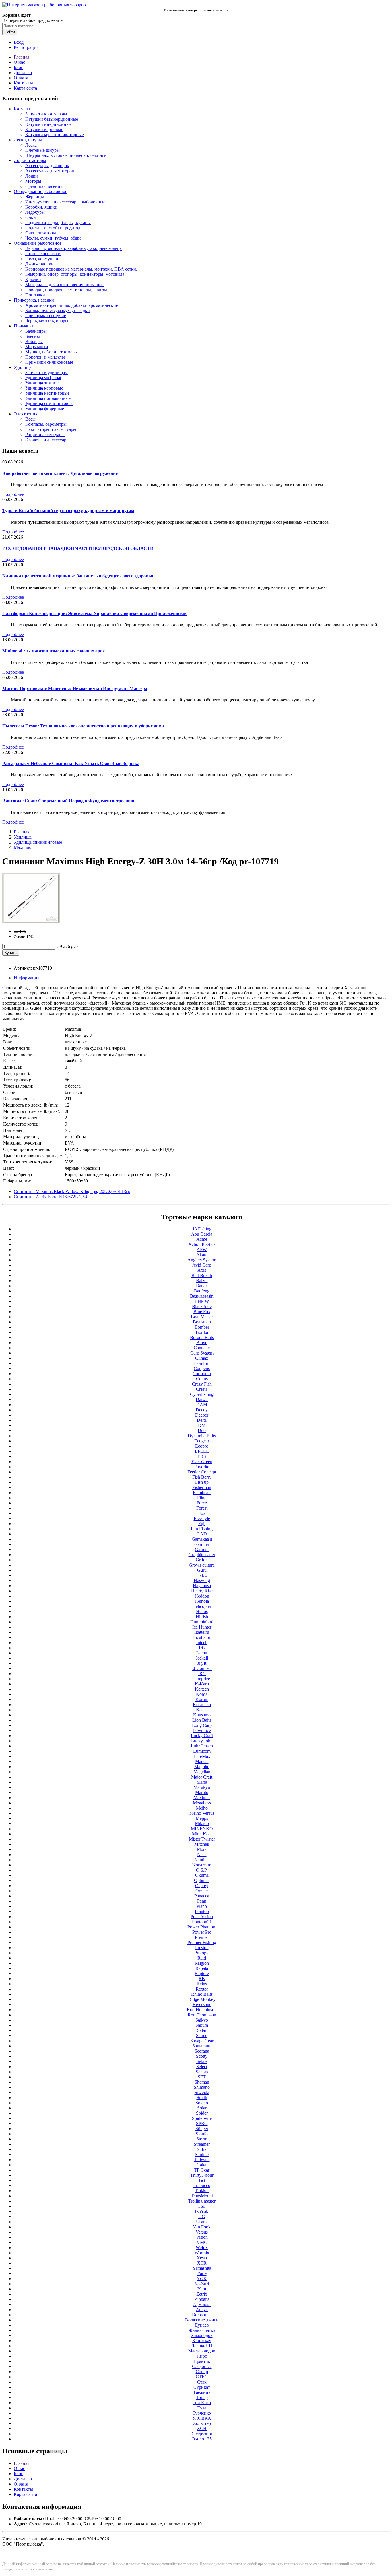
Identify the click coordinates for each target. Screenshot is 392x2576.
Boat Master (202, 1317)
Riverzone (202, 2004)
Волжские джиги (202, 2320)
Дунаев (202, 2325)
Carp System (202, 1353)
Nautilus (202, 1860)
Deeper (202, 1415)
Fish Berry (202, 1477)
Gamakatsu (202, 1539)
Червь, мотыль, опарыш (48, 321)
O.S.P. (202, 1870)
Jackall (202, 1658)
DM (202, 1425)
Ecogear (202, 1441)
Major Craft (202, 1777)
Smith (202, 2098)
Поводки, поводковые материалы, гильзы (66, 290)
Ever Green (202, 1462)
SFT (202, 2077)
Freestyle (202, 1518)
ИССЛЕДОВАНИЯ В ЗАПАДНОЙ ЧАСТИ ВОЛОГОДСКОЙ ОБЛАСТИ (78, 548)
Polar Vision (202, 1917)
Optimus (202, 1880)
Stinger (202, 2129)
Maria (202, 1782)
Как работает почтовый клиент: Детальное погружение (60, 473)
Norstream (202, 1865)
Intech (202, 1642)
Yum (202, 2289)
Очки (31, 217)
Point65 (202, 1911)
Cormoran (202, 1374)
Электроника (27, 414)
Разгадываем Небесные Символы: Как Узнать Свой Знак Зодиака (71, 763)
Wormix (202, 2253)
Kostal (202, 1710)
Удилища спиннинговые (49, 403)
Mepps (202, 1818)
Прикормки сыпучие (46, 316)
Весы (30, 419)
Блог (18, 67)
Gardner (202, 1544)
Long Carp (202, 1725)
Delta (202, 1420)
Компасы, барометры (46, 424)
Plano (202, 1906)
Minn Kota (202, 1834)
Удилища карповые (44, 388)
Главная (22, 57)
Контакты (23, 83)
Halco (202, 1575)
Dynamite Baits (202, 1436)
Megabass (202, 1803)
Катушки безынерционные (52, 119)
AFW (202, 1250)
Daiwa (202, 1399)
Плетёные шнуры (42, 150)
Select (202, 2067)
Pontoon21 (202, 1922)
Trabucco (202, 2185)
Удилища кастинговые (47, 393)
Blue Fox (202, 1312)
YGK (202, 2279)
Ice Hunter (202, 1627)
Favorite (202, 1467)
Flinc (202, 1498)
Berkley (202, 1301)
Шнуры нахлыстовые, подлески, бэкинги (66, 155)
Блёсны (33, 336)
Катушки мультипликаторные (55, 135)
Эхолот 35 (202, 2439)
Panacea (202, 1896)
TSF (202, 2206)
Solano (202, 2103)
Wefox (202, 2248)
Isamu (202, 1653)
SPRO (202, 2123)
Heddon (202, 1596)
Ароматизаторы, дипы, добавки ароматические (72, 305)
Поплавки (35, 295)
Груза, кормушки (42, 259)
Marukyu (202, 1787)
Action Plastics (202, 1244)
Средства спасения (44, 186)
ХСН (202, 2428)
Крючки (33, 279)
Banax (202, 1286)
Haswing (202, 1580)
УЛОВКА (202, 2418)
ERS (202, 1456)
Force (202, 1503)
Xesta (202, 2258)
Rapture (202, 1973)
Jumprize (202, 1679)
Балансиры (36, 331)
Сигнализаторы (41, 233)
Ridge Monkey (202, 1999)
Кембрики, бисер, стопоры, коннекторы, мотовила (75, 274)
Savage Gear (202, 2041)
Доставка (23, 73)
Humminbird (202, 1622)
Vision (202, 2237)
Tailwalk (202, 2160)
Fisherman (202, 1487)
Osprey (202, 1886)
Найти (10, 32)
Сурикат (202, 2387)
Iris (202, 1648)
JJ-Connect (202, 1668)
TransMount (202, 2196)
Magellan (202, 1772)
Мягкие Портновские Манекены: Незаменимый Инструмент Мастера (75, 688)
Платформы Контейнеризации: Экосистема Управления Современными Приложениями (94, 613)
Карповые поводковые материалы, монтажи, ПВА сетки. (81, 269)
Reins (202, 1984)
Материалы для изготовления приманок (65, 285)
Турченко (202, 2413)
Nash (202, 1855)
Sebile (202, 2061)
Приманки (24, 326)
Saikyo (202, 2020)
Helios (202, 1611)
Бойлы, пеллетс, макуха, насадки (58, 310)
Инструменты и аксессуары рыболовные (65, 202)
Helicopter (202, 1606)
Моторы (33, 181)
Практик (202, 2361)
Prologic (202, 1953)
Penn (202, 1901)
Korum (202, 1699)
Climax (202, 1358)
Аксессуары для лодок (47, 166)
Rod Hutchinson (202, 2010)
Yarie (202, 2273)
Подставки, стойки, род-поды (54, 228)
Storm (202, 2139)
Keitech (202, 1689)
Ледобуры (35, 212)
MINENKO (202, 1829)
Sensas (202, 2072)
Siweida (202, 2092)
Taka (202, 2165)
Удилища (23, 367)
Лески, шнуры (28, 140)
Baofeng (202, 1291)
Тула (202, 2408)
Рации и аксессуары (45, 435)
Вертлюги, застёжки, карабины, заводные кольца (73, 248)
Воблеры (34, 341)
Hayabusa (202, 1586)
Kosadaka (202, 1705)
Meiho (202, 1808)
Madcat (202, 1761)
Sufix (202, 2149)
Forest (202, 1508)
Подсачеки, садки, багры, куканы (58, 222)
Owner (202, 1891)
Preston (202, 1948)
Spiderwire (202, 2118)
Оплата (21, 78)
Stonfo (202, 2134)
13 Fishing (202, 1229)
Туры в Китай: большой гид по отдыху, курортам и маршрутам (68, 511)
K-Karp (202, 1684)
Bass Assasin (202, 1296)
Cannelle (202, 1348)
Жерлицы (35, 197)
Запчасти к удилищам (46, 372)
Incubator (202, 1637)
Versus (202, 2232)
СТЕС (202, 2377)
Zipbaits (202, 2299)
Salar (202, 2030)
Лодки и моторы (30, 160)
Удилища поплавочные (48, 398)
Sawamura (202, 2046)
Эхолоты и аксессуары (47, 440)
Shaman (202, 2082)
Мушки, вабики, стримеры (52, 352)
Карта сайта (25, 88)
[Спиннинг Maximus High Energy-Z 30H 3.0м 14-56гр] (31, 921)
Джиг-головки (39, 264)
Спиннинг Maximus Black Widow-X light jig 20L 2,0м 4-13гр (72, 1191)
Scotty (202, 2056)
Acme (202, 1239)
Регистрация (26, 47)
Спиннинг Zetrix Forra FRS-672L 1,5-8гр (53, 1197)
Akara (202, 1255)
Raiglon (202, 1963)
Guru (202, 1570)
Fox (202, 1513)
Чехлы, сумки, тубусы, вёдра (53, 238)
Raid (202, 1958)
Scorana (202, 2051)
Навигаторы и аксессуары (51, 429)
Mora (202, 1849)
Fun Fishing (202, 1529)
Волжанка (202, 2315)
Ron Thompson (202, 2015)
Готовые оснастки (43, 254)
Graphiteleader (202, 1555)
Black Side (202, 1306)
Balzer (202, 1281)
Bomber (202, 1327)
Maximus (22, 847)
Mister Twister (202, 1839)
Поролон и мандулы (45, 357)
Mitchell (202, 1844)
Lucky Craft (202, 1736)
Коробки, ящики (41, 207)
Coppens (202, 1368)
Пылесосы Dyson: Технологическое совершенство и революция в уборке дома (83, 726)
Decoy (202, 1410)
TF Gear (202, 2170)
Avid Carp (202, 1265)
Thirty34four (202, 2175)
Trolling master (202, 2201)
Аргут (202, 2310)
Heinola (202, 1601)
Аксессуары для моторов (50, 171)
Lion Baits (202, 1720)
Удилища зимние (42, 383)
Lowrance (202, 1730)
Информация (27, 978)
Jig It (202, 1663)
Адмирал (202, 2304)
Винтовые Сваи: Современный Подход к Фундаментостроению (68, 801)
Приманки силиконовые (49, 362)
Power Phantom (202, 1927)
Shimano (202, 2087)
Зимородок (202, 2335)
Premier (202, 1937)
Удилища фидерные (45, 409)
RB (202, 1979)
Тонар (202, 2397)
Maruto (202, 1792)
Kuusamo (202, 1715)
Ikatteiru (202, 1632)
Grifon (202, 1560)
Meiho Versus (202, 1813)
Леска (31, 145)
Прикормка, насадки (34, 300)
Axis (202, 1270)
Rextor (202, 1989)
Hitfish (202, 1617)
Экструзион (202, 2434)
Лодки (32, 176)
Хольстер (202, 2423)
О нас (19, 62)
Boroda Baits (202, 1337)
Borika (202, 1332)
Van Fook (202, 2227)
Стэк (202, 2382)
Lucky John (202, 1741)
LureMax (202, 1756)
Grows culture (202, 1565)
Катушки (23, 109)
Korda (202, 1694)
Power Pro (202, 1932)
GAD (202, 1534)
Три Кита (202, 2403)
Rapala (202, 1968)
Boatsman (202, 1322)
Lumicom (202, 1751)
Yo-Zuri (202, 2284)
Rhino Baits (202, 1994)
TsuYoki (202, 2211)
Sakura (202, 2025)
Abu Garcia (202, 1234)
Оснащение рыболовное (38, 243)
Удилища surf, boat (43, 378)
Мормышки (37, 347)
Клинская (202, 2341)
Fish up (202, 1482)
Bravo (202, 1343)
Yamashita (202, 2268)
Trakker (202, 2191)
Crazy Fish (202, 1384)
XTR (202, 2263)
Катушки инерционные (48, 124)
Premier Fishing (202, 1942)
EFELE (202, 1451)
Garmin (202, 1549)
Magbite (202, 1767)
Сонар (202, 2372)
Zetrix (202, 2294)
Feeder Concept (202, 1472)
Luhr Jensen (202, 1746)
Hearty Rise (202, 1591)
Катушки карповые (44, 129)
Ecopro (202, 1446)
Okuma (202, 1875)
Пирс (202, 2356)
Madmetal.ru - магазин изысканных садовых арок (54, 651)
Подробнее (13, 494)
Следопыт (202, 2366)
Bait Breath (202, 1275)
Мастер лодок (202, 2351)
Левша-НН (202, 2346)
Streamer (202, 2144)
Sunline (202, 2154)
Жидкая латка (202, 2330)
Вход (19, 42)
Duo (202, 1430)
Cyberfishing (202, 1394)
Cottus (202, 1379)
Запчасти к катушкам (46, 114)
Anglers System (202, 1260)
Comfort (202, 1363)
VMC (202, 2242)
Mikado (202, 1823)
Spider (202, 2113)
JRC (202, 1674)
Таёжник (202, 2392)
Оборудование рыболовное (40, 191)
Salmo (202, 2035)
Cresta (202, 1389)
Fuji (202, 1524)
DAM (202, 1405)
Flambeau (202, 1493)
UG (202, 2216)
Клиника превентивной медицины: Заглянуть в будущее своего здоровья (78, 576)
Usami (202, 2222)
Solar (202, 2108)
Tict (202, 2180)
